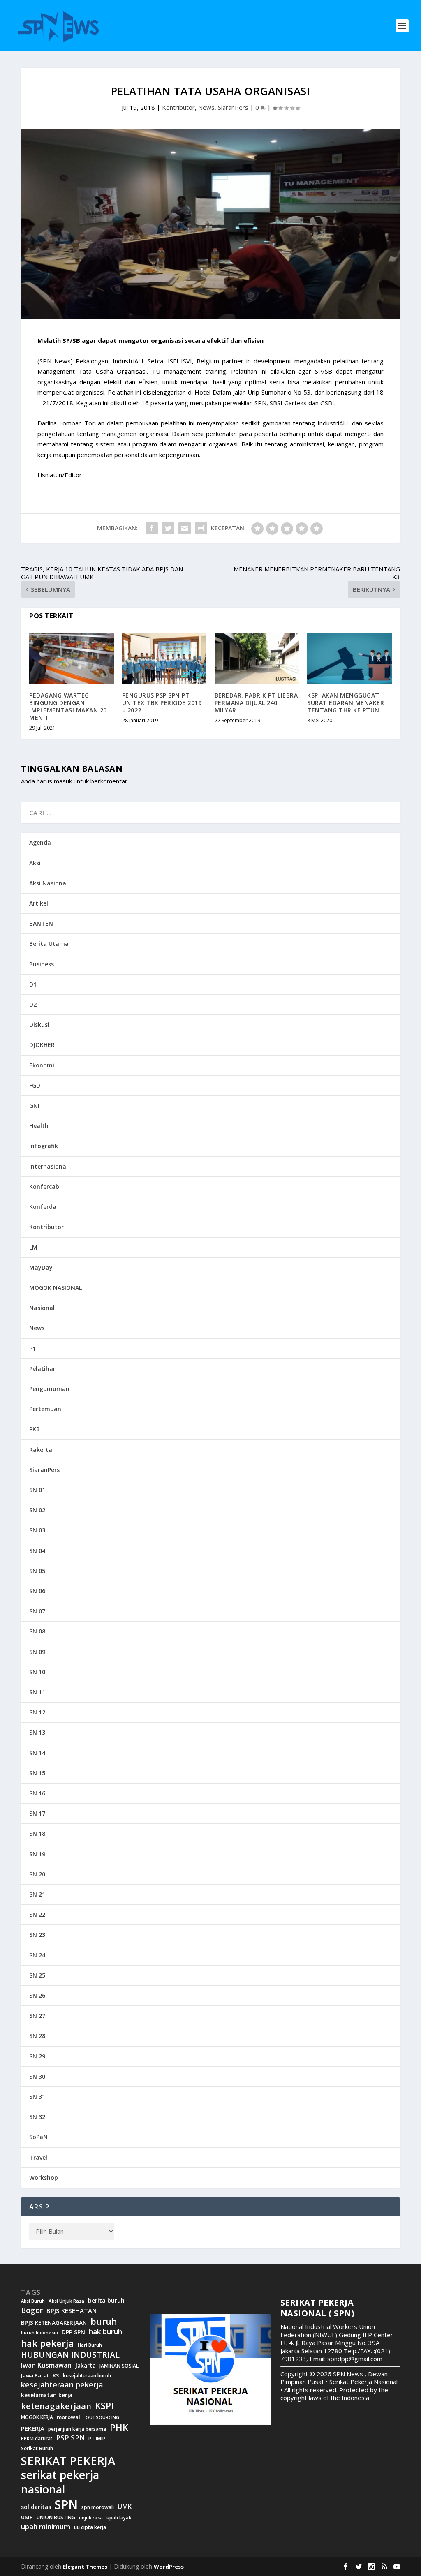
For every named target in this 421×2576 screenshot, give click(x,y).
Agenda (40, 842)
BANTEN (41, 923)
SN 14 (37, 1753)
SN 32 (37, 2117)
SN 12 (37, 1712)
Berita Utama (49, 944)
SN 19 (37, 1854)
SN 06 (37, 1591)
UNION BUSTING (56, 2518)
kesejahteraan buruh (87, 2376)
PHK (119, 2428)
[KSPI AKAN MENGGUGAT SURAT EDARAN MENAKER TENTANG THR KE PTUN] (349, 658)
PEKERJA (33, 2429)
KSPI (104, 2406)
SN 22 (37, 1914)
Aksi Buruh (33, 2301)
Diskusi (39, 1025)
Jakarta (86, 2366)
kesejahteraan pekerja (62, 2385)
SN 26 (37, 1995)
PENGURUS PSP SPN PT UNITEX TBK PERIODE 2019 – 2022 (162, 703)
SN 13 (37, 1732)
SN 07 (37, 1611)
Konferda (43, 1207)
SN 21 (37, 1894)
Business (42, 964)
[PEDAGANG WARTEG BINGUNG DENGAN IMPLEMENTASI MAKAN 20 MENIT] (71, 658)
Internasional (49, 1166)
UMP (27, 2517)
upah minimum (46, 2527)
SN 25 (37, 1975)
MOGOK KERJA (37, 2417)
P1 (32, 1348)
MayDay (41, 1267)
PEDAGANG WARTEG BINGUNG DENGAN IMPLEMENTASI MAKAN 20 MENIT (68, 707)
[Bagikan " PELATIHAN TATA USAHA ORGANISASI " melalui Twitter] (168, 528)
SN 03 (37, 1530)
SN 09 (37, 1652)
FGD (35, 1085)
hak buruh (105, 2332)
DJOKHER (42, 1045)
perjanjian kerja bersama (77, 2429)
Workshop (44, 2177)
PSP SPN (70, 2438)
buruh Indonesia (39, 2333)
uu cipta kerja (90, 2527)
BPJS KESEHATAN (72, 2311)
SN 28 (37, 2036)
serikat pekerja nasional (60, 2482)
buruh (104, 2322)
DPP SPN (73, 2332)
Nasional (42, 1308)
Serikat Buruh (37, 2449)
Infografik (44, 1146)
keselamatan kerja (47, 2395)
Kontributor (178, 107)
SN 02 (37, 1510)
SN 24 (37, 1955)
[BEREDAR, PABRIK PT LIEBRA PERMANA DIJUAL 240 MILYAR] (257, 658)
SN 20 (37, 1874)
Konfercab (44, 1186)
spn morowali (98, 2507)
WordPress (169, 2567)
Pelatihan (43, 1369)
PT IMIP (97, 2439)
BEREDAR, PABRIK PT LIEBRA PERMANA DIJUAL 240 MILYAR (256, 703)
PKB (35, 1429)
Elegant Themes (85, 2567)
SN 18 (37, 1833)
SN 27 (37, 2016)
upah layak (119, 2518)
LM (33, 1247)
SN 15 (37, 1773)
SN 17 (37, 1813)
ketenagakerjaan (56, 2406)
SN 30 (37, 2076)
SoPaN (38, 2137)
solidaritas (36, 2507)
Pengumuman (49, 1389)
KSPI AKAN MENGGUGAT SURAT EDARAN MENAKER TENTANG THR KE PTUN (346, 703)
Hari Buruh (90, 2345)
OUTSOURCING (102, 2418)
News (206, 107)
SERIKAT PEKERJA (68, 2460)
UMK (125, 2507)
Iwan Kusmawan (46, 2365)
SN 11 (37, 1692)
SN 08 (37, 1631)
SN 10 (37, 1672)
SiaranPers (233, 107)
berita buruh (106, 2301)
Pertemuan (45, 1409)
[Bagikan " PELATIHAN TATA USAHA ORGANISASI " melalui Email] (185, 528)
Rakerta (41, 1450)
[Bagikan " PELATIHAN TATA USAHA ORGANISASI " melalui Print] (201, 528)
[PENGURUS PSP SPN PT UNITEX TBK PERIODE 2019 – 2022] (164, 658)
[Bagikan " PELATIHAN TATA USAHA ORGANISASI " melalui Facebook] (152, 528)
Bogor (32, 2310)
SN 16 (37, 1793)
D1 (33, 984)
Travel (38, 2157)
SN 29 (37, 2056)
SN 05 (37, 1571)
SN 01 (37, 1490)
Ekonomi (42, 1065)
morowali (69, 2417)
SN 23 (37, 1935)
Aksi (35, 863)
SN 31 (37, 2097)
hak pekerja (47, 2343)
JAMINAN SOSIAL (119, 2366)
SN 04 (37, 1551)
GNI (34, 1105)
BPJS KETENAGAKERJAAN (54, 2323)
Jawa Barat (35, 2376)
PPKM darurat (37, 2439)
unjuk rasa (91, 2518)
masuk (63, 781)
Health (39, 1126)
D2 (33, 1004)
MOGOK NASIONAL (56, 1288)
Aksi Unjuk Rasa (66, 2301)
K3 (56, 2376)
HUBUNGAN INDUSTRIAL (70, 2355)
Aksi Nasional (49, 883)
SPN (66, 2504)
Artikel (39, 903)
